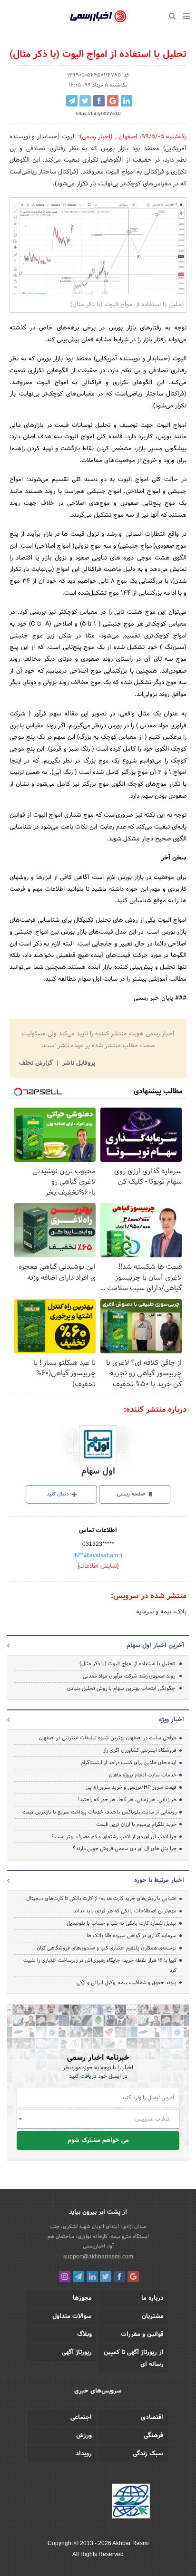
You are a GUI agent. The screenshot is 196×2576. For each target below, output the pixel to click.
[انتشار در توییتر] (85, 101)
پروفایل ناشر (78, 1063)
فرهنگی (153, 2436)
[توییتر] (106, 2277)
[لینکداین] (92, 2277)
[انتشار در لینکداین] (127, 101)
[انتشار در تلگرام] (72, 101)
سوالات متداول (72, 2316)
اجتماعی (81, 2418)
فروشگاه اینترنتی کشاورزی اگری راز (140, 1750)
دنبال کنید (59, 1494)
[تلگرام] (78, 2277)
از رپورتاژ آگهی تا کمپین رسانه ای (134, 2359)
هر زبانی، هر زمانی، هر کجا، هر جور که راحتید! (127, 1800)
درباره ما (152, 2298)
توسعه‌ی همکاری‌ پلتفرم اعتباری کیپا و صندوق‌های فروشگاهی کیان (107, 1948)
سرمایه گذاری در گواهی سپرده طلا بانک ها (132, 1936)
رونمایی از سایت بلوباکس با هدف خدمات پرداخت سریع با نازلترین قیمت (99, 1812)
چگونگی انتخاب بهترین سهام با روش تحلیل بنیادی (121, 1688)
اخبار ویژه (171, 1720)
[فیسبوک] (119, 2277)
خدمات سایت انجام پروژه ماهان (143, 1775)
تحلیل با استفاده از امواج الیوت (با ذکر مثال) (127, 1664)
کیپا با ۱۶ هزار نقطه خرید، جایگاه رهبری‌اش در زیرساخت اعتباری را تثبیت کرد (100, 1965)
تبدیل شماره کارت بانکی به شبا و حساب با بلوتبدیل (122, 1923)
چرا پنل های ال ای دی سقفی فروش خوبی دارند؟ (125, 1849)
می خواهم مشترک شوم (98, 2141)
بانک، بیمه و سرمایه (161, 1612)
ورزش (84, 2436)
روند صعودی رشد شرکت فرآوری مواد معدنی (129, 1676)
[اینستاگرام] (65, 2277)
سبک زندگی (148, 2454)
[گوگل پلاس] (133, 2277)
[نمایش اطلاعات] (98, 1566)
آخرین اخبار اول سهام (155, 1646)
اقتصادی (152, 2418)
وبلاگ (84, 2335)
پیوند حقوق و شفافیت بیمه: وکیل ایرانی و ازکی (127, 1983)
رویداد (84, 2454)
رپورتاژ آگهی (77, 2353)
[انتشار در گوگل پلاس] (113, 101)
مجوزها (82, 2298)
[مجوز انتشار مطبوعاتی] (131, 2502)
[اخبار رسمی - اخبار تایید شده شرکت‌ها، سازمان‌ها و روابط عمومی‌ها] (98, 17)
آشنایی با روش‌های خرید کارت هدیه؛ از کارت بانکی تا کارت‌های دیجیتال (101, 1899)
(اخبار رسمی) (96, 137)
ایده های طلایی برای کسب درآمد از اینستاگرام (129, 1763)
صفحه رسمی (132, 1494)
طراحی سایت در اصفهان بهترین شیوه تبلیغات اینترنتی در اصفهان (108, 1738)
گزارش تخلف (37, 1063)
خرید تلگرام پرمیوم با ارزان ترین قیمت (136, 1824)
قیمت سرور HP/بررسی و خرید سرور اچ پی (131, 1787)
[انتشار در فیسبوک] (99, 101)
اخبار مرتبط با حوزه (159, 1881)
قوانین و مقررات (142, 2335)
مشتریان (153, 2316)
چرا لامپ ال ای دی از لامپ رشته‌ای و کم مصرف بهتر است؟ (114, 1837)
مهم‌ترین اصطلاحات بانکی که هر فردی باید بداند (125, 1911)
